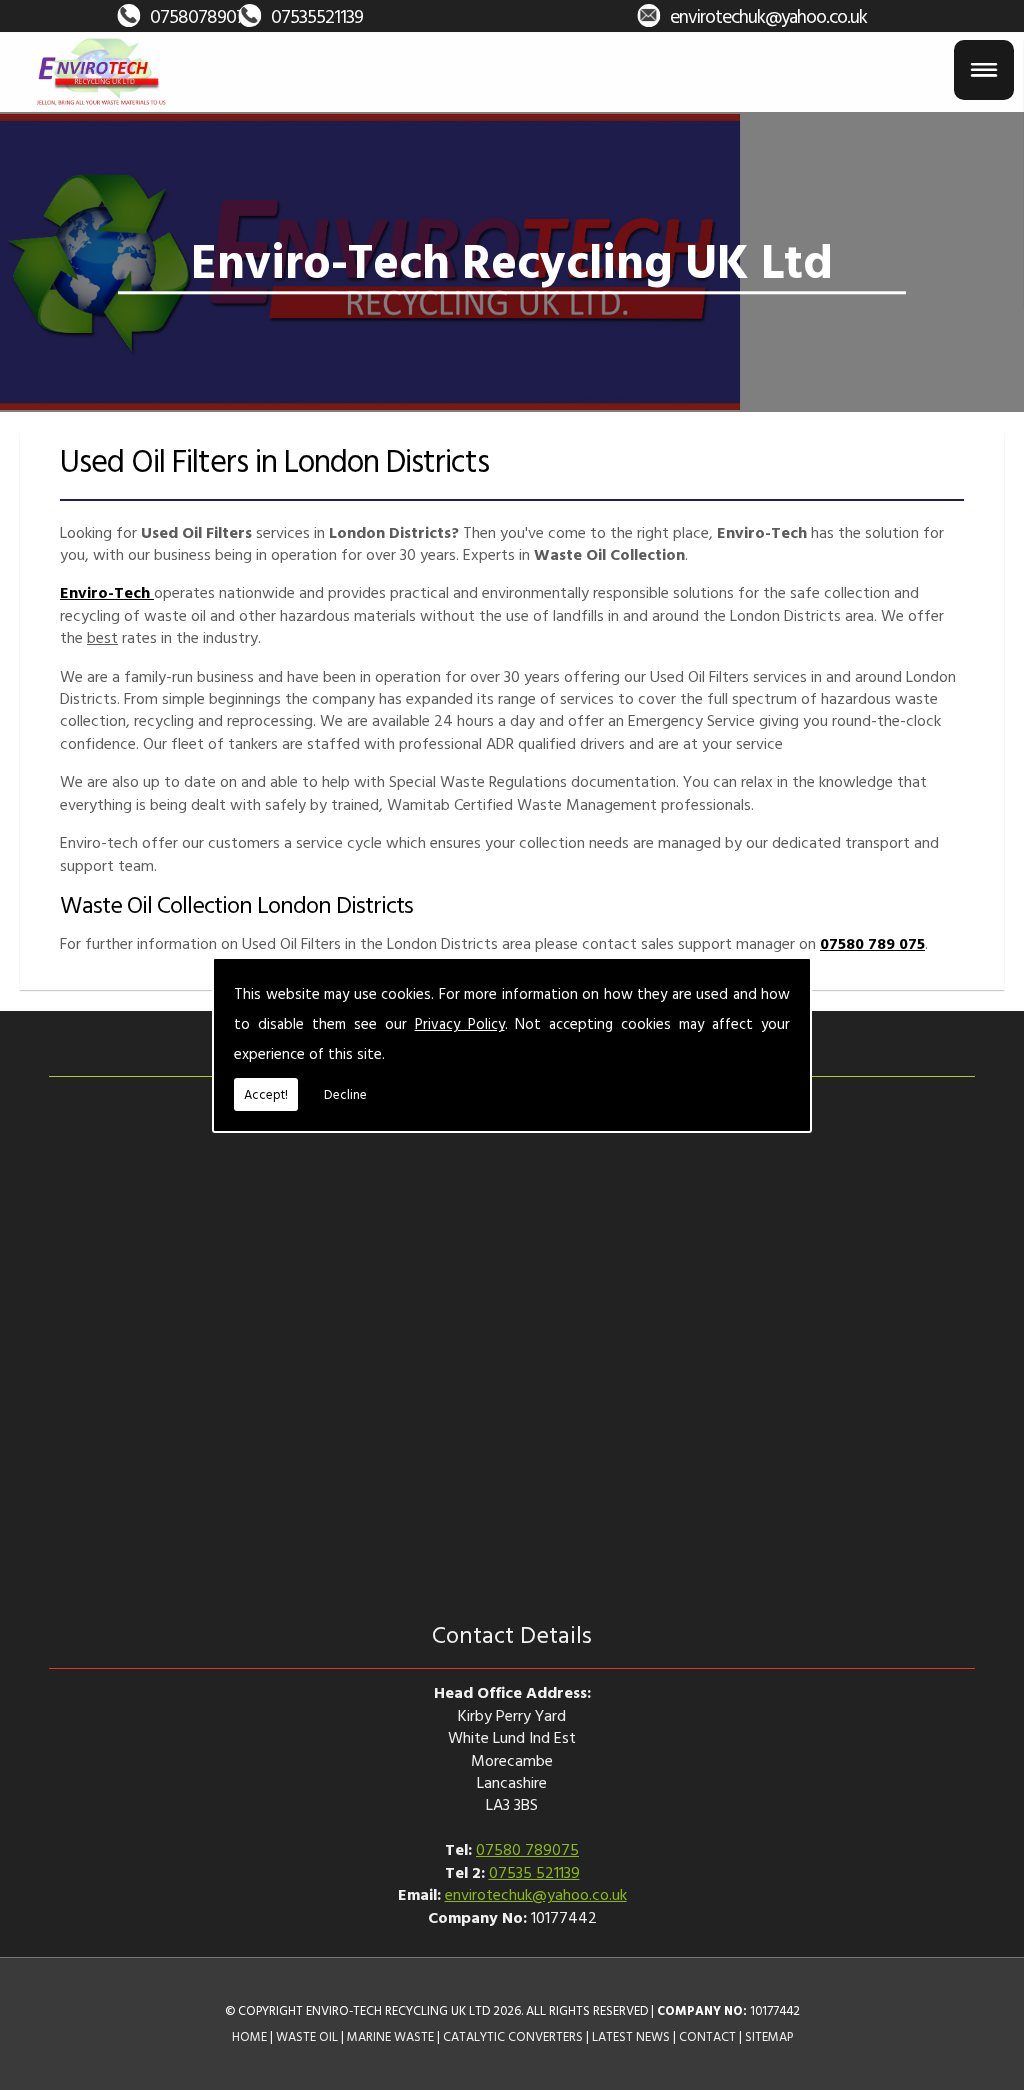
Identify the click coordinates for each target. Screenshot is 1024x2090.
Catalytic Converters (513, 2036)
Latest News (631, 2036)
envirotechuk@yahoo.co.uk (768, 15)
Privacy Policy (460, 1023)
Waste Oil (307, 2036)
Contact (707, 2036)
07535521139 (317, 15)
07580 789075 (527, 1849)
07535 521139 (534, 1872)
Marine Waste (390, 2036)
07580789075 (202, 15)
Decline (345, 1094)
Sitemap (769, 2036)
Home (249, 2036)
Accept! (266, 1094)
